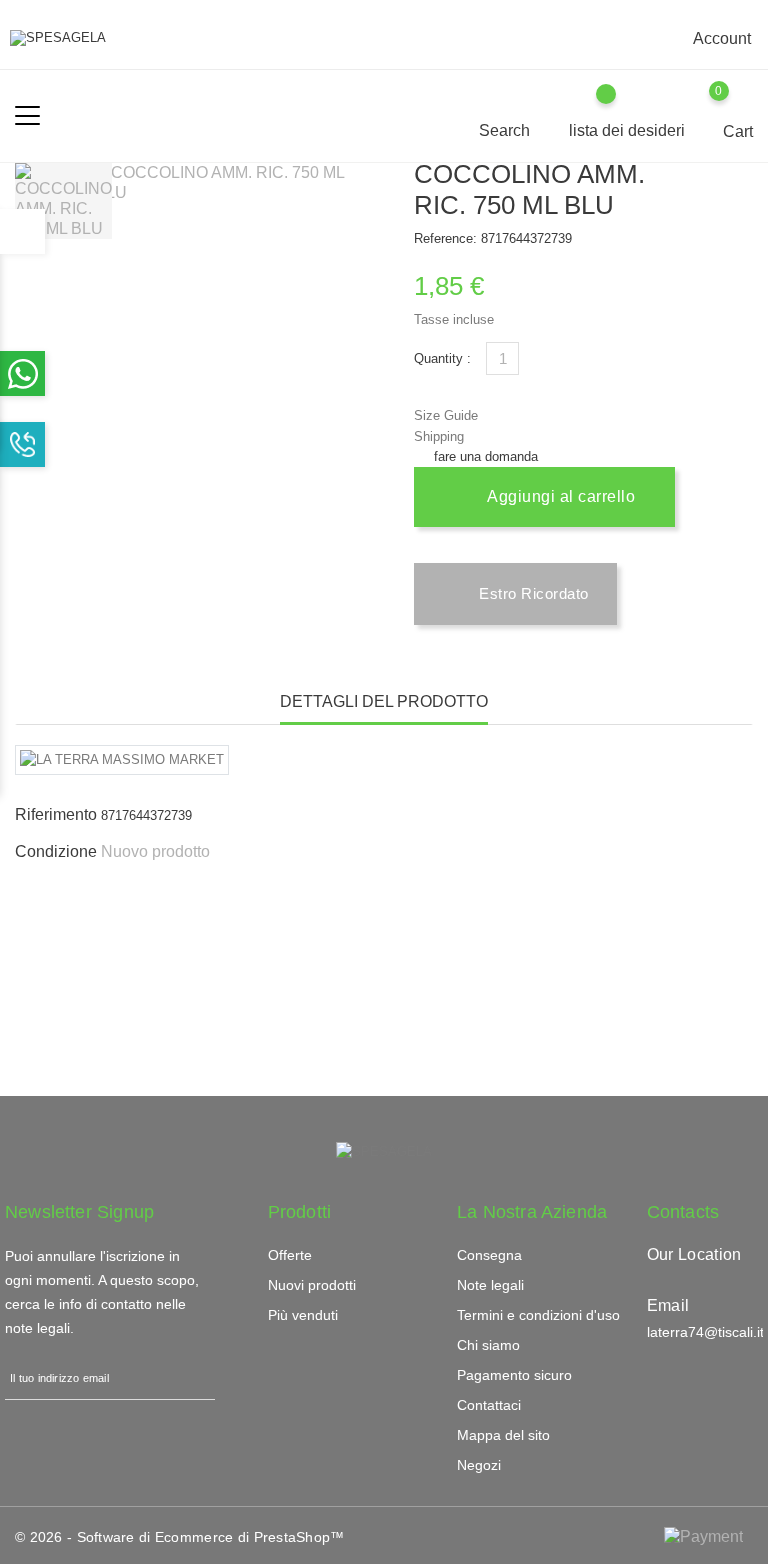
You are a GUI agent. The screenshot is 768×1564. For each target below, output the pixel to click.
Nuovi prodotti (312, 1285)
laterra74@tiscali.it (705, 1332)
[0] (738, 105)
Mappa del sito (503, 1435)
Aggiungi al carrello (559, 496)
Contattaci (489, 1405)
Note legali (490, 1285)
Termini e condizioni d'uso (538, 1315)
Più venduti (303, 1315)
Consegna (489, 1255)
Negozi (479, 1465)
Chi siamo (488, 1345)
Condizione (56, 851)
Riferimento (56, 814)
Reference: (445, 238)
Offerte (290, 1255)
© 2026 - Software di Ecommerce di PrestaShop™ (180, 1537)
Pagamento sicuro (514, 1375)
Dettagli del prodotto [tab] (384, 701)
